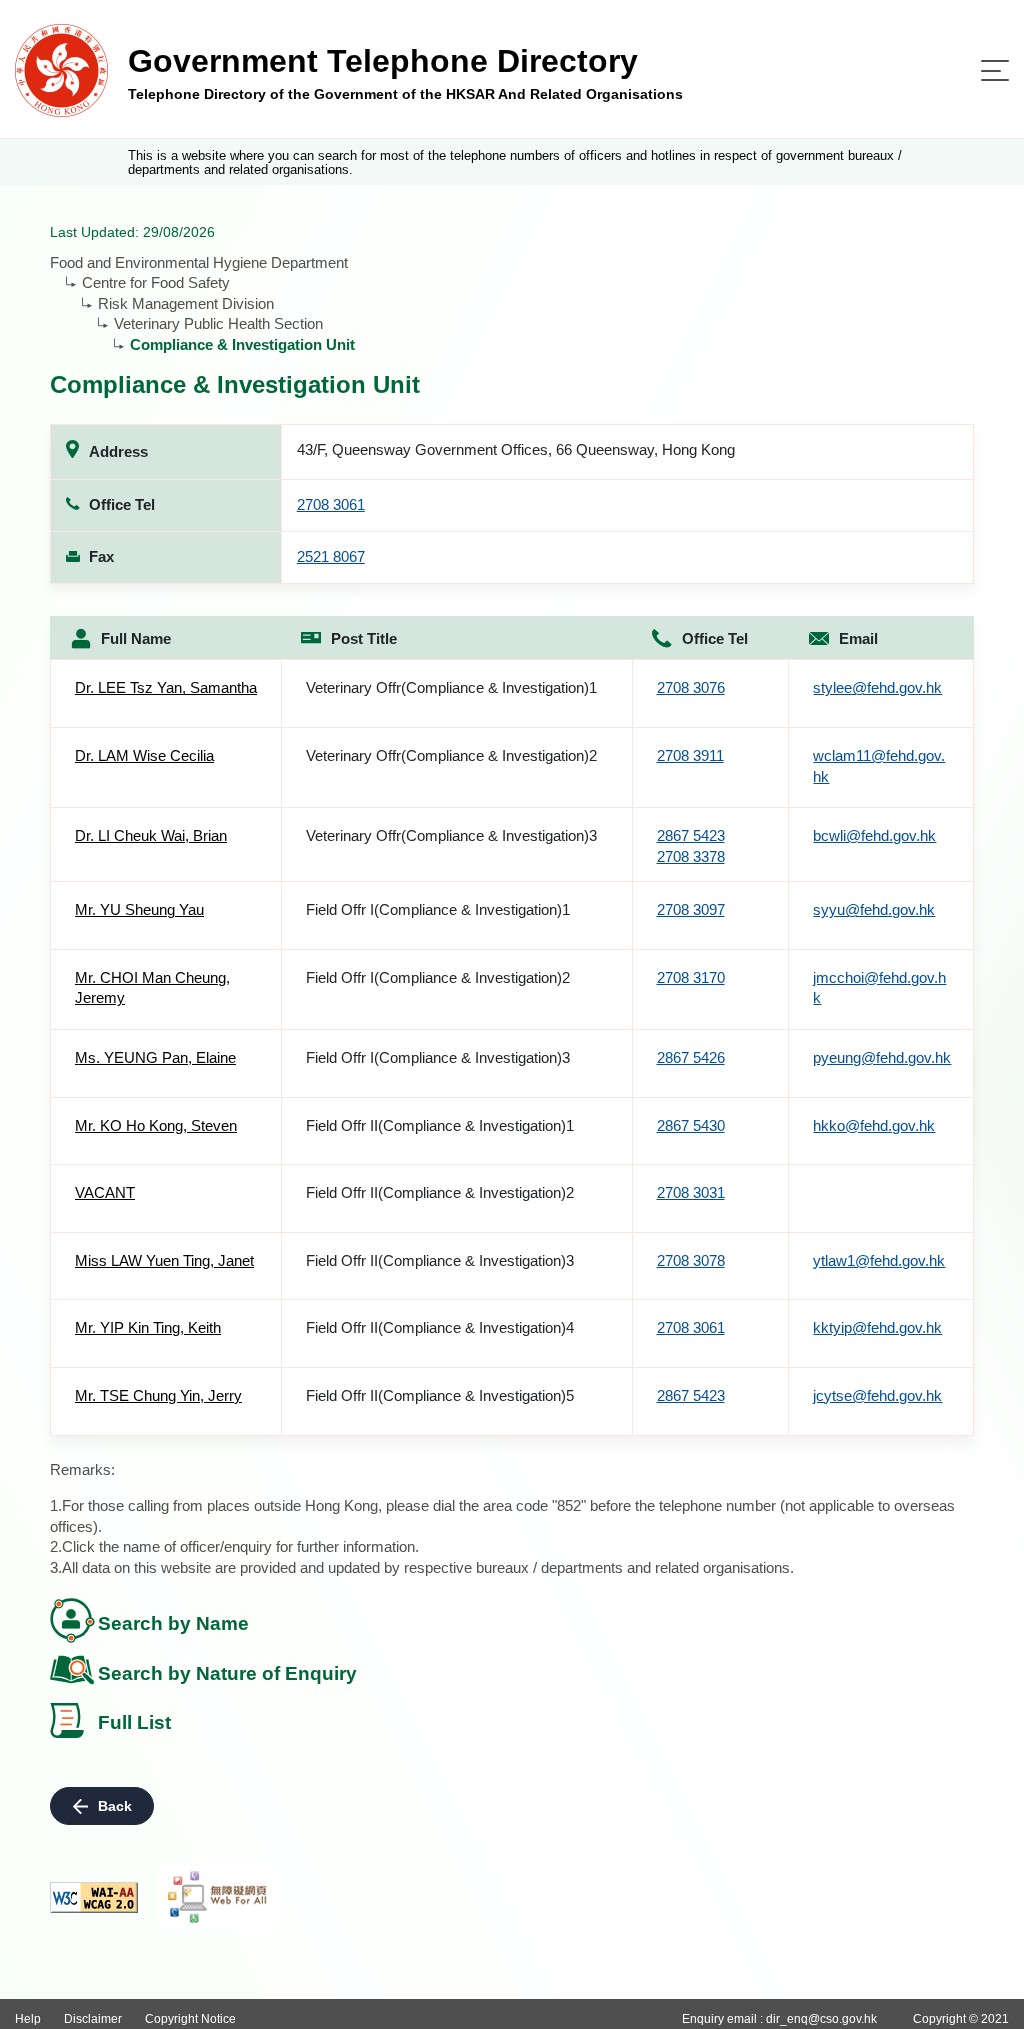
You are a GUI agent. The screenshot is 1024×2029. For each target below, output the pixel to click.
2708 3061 (331, 504)
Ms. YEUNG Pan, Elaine (155, 1057)
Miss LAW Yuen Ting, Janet (164, 1260)
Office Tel (715, 638)
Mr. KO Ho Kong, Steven (156, 1125)
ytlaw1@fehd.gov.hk (879, 1260)
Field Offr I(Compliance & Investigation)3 (438, 1057)
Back (115, 1806)
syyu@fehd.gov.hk (874, 909)
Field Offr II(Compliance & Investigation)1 (440, 1125)
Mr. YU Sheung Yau (139, 909)
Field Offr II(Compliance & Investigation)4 (440, 1327)
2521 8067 (331, 556)
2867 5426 (691, 1057)
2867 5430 (691, 1125)
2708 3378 (691, 856)
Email (858, 638)
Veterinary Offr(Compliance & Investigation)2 (451, 755)
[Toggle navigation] (995, 70)
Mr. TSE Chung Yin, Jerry (158, 1395)
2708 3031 (691, 1192)
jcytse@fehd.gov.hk (877, 1395)
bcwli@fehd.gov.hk (874, 835)
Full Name (136, 638)
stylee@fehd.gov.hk (877, 687)
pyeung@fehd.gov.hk (882, 1057)
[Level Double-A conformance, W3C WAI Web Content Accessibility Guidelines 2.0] (94, 1897)
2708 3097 (691, 909)
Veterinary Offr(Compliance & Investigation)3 (451, 835)
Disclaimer (93, 2019)
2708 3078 (691, 1260)
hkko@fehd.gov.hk (874, 1125)
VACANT (105, 1192)
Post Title (364, 638)
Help (28, 2019)
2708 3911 (690, 755)
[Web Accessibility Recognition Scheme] (218, 1897)
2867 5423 (691, 835)
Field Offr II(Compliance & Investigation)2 (440, 1192)
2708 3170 (691, 977)
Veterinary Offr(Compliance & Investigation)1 (451, 687)
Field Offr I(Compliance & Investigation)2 (438, 977)
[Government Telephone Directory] (61, 69)
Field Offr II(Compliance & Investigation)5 (440, 1395)
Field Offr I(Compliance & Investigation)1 (438, 909)
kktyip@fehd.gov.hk (877, 1327)
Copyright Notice (190, 2019)
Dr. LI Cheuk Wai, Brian (151, 835)
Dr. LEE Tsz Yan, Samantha (166, 687)
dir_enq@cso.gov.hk (821, 2019)
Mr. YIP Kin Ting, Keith (148, 1327)
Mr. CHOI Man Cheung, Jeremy (152, 988)
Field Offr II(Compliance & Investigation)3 (440, 1260)
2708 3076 (691, 687)
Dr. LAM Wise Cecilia (144, 755)
